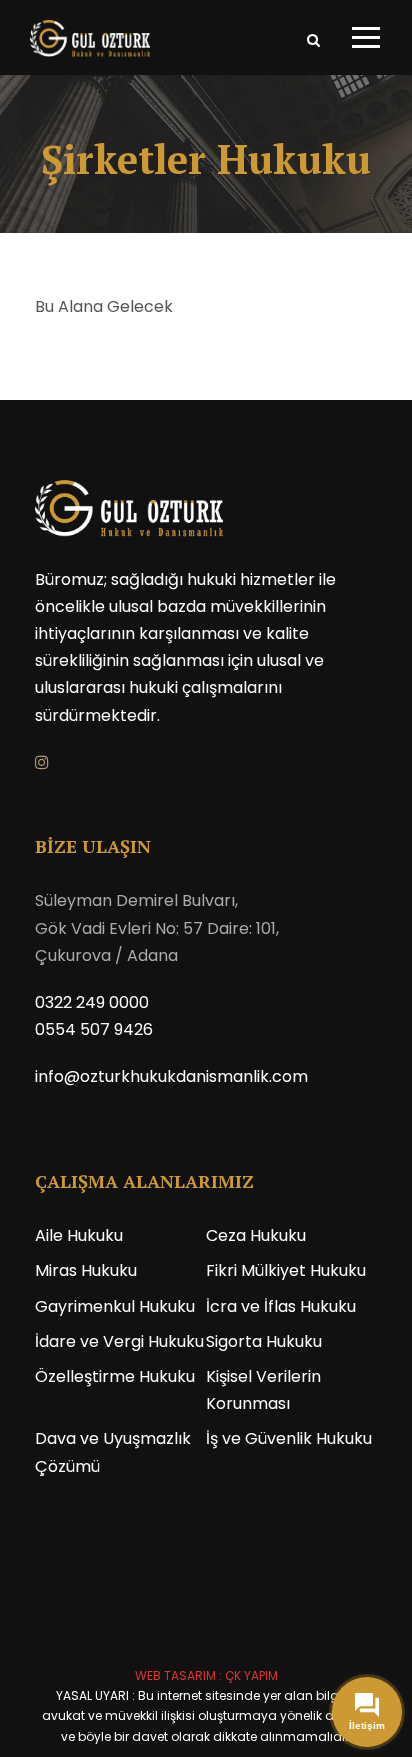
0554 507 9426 (94, 1029)
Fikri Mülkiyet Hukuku (286, 1270)
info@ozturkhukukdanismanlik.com (171, 1076)
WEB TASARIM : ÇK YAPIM (206, 1675)
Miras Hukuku (86, 1270)
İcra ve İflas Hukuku (281, 1306)
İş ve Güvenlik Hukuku (289, 1438)
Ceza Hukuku (256, 1235)
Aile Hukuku (79, 1235)
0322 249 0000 (92, 1002)
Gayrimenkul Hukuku (115, 1306)
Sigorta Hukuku (264, 1341)
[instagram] (42, 762)
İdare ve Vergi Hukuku (119, 1341)
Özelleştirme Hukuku (115, 1376)
